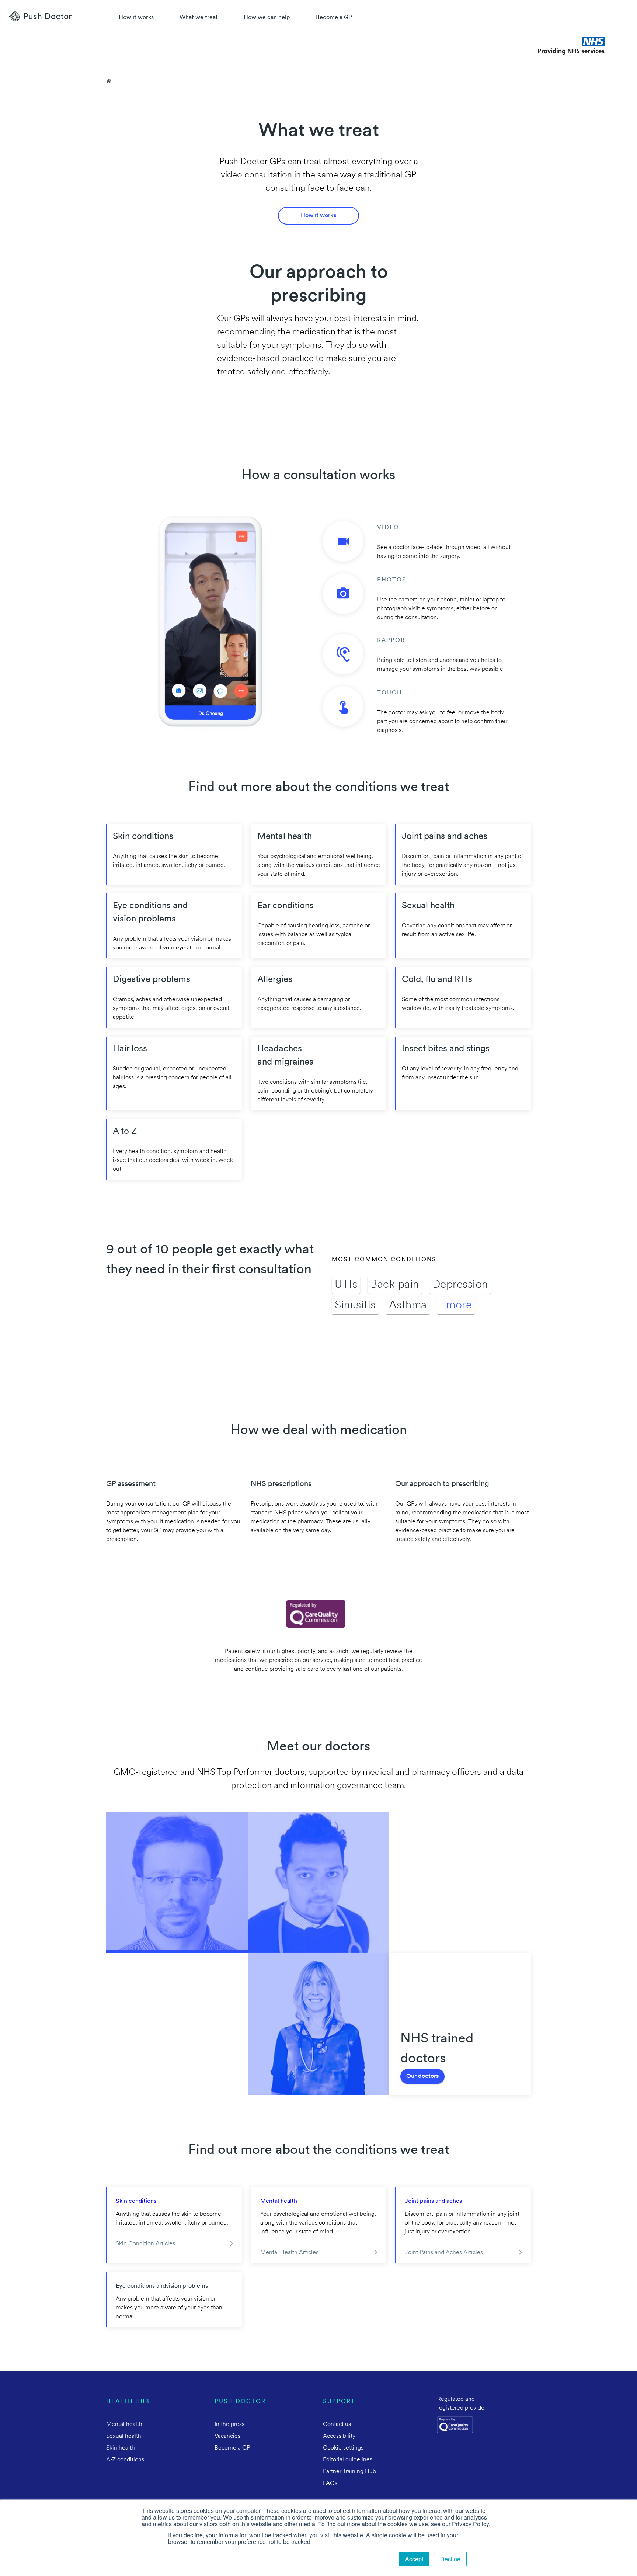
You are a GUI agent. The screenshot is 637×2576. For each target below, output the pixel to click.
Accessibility (339, 2436)
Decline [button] (450, 2559)
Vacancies (227, 2436)
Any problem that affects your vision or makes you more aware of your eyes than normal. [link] (169, 2308)
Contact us (337, 2424)
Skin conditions (136, 2201)
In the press (229, 2424)
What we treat (199, 18)
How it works (136, 18)
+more (456, 1306)
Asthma (408, 1306)
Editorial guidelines (348, 2460)
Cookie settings (343, 2448)
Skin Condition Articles (145, 2244)
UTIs (346, 1285)
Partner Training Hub (349, 2472)
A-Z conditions (125, 2460)
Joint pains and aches (433, 2201)
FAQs (330, 2483)
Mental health (279, 2201)
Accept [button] (414, 2559)
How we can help (267, 18)
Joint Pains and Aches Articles (444, 2253)
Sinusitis (355, 1306)
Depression (460, 1285)
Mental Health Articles (289, 2253)
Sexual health (124, 2436)
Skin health (121, 2448)
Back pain (395, 1285)
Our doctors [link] (422, 2076)
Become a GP (334, 18)
